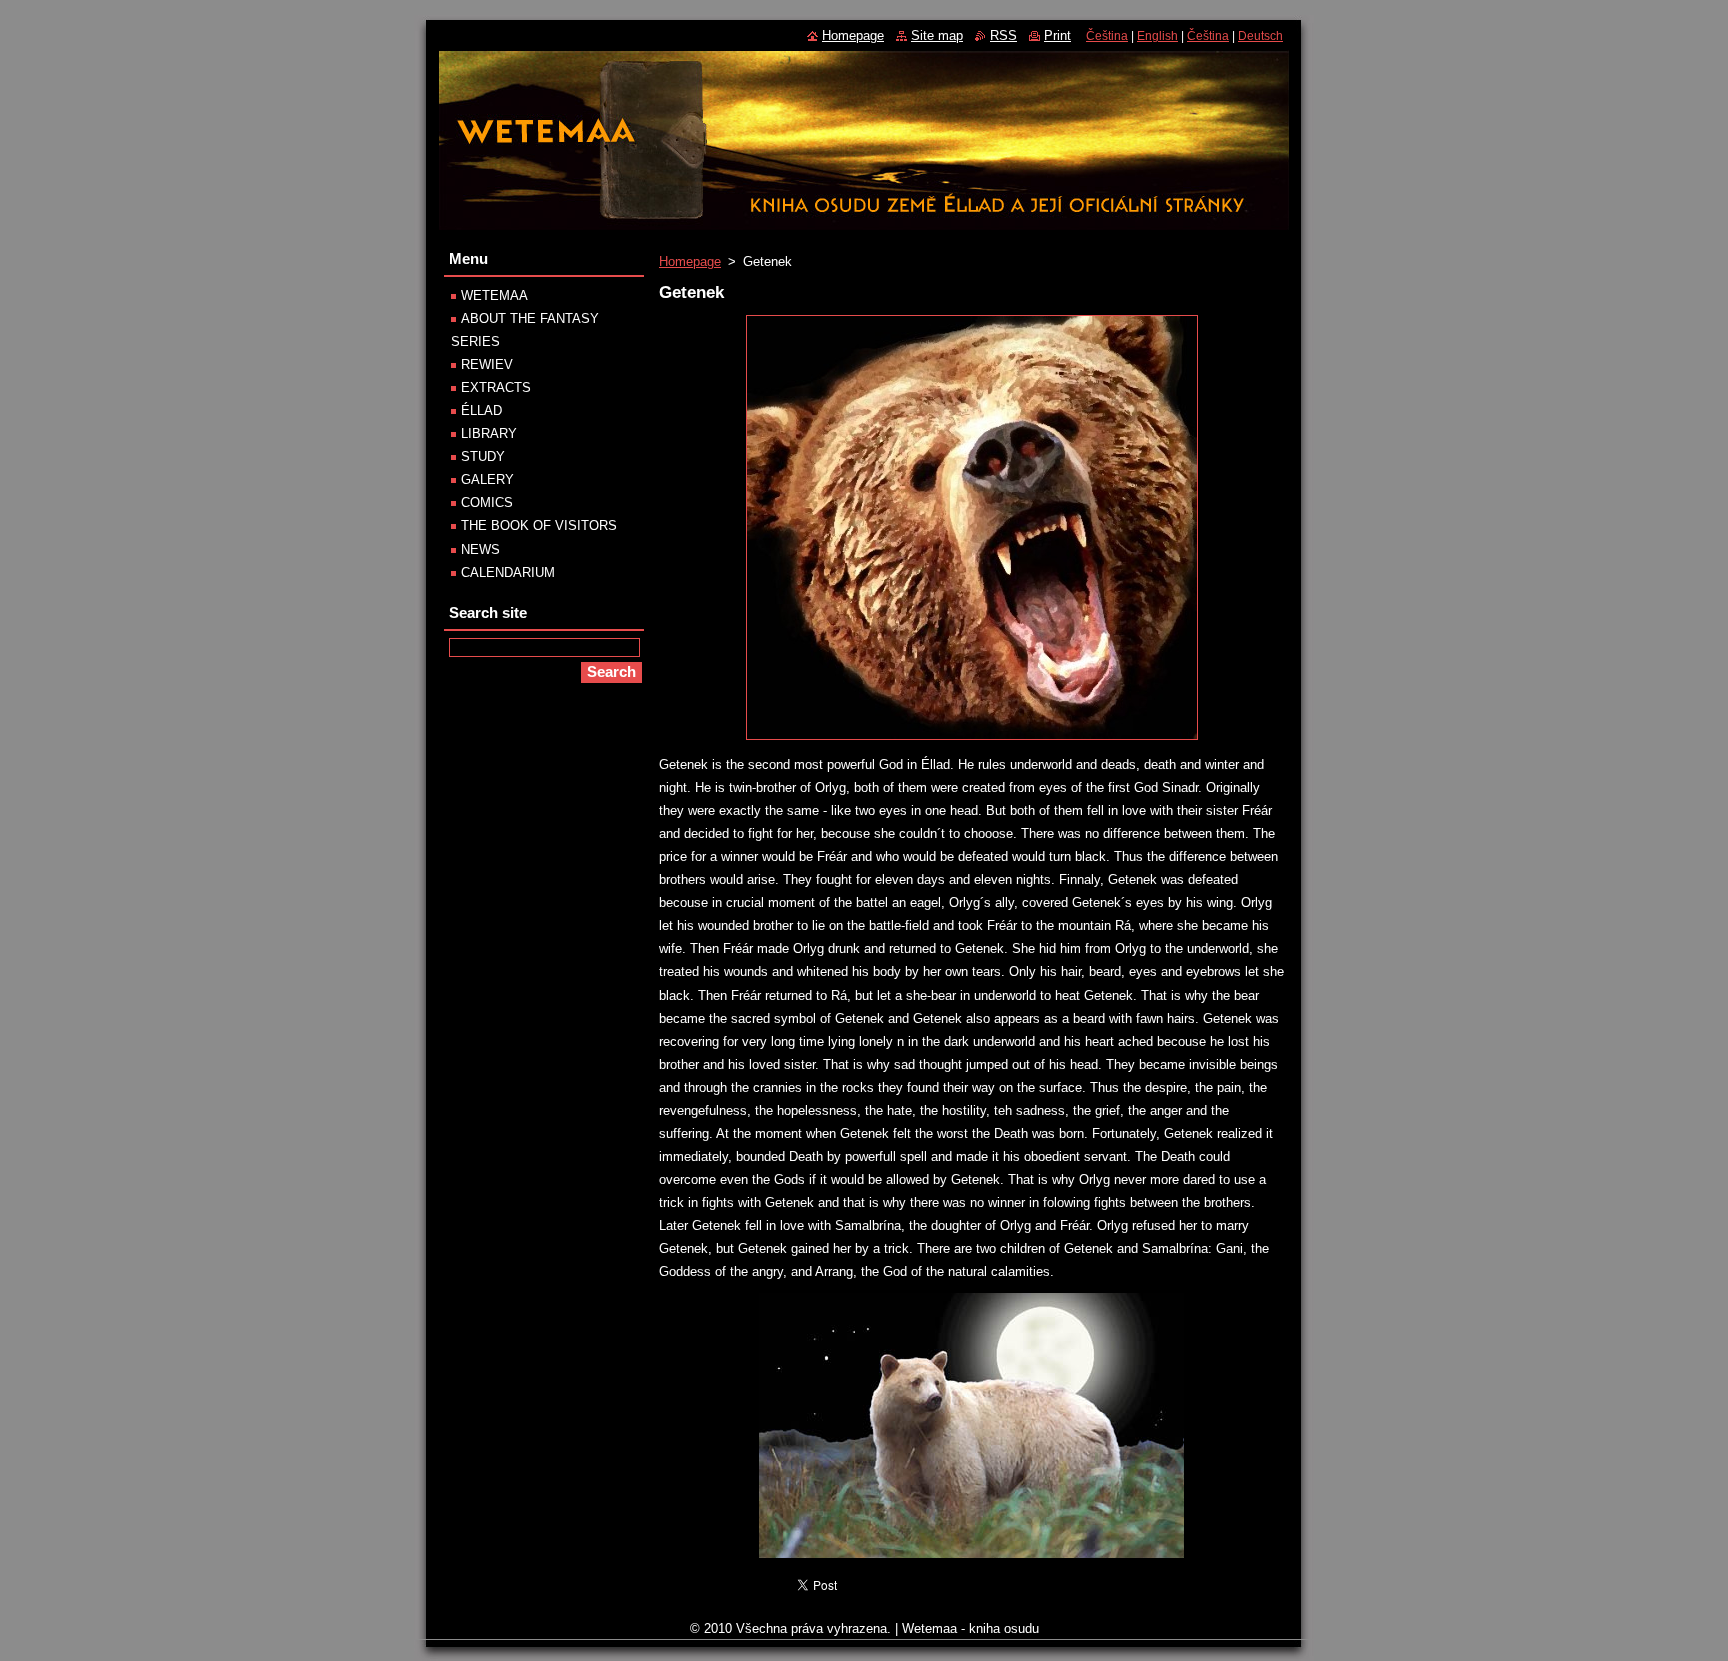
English (1157, 36)
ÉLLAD (481, 410)
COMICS (487, 502)
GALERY (487, 479)
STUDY (483, 456)
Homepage (690, 261)
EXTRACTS (496, 387)
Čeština (1107, 36)
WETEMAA (494, 295)
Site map (937, 35)
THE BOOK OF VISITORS (539, 525)
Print (1057, 35)
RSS (1003, 35)
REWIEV (487, 364)
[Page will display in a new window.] (972, 740)
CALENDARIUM (508, 572)
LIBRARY (489, 433)
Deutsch (1260, 36)
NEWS (480, 549)
